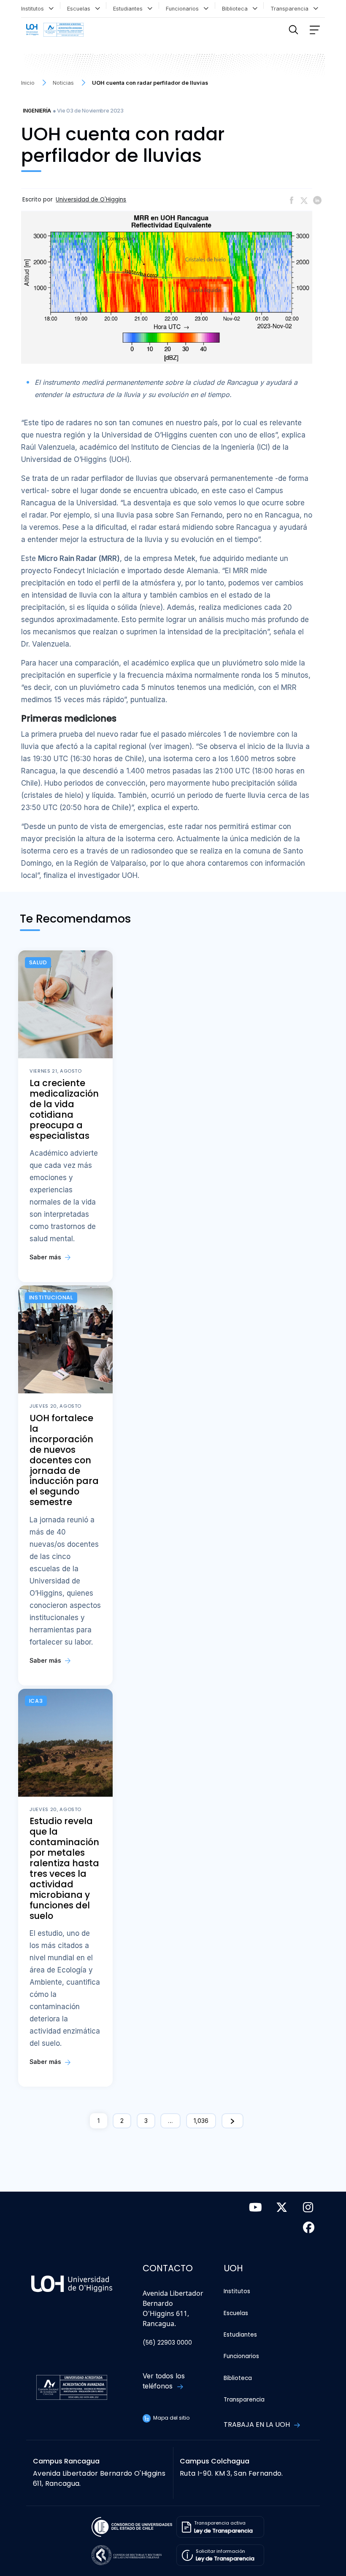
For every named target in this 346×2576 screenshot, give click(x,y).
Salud (38, 962)
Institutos (34, 9)
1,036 (201, 2121)
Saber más (46, 1257)
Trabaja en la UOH (258, 2424)
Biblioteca (237, 9)
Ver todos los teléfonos (164, 2381)
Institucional (51, 1297)
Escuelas (80, 9)
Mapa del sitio (171, 2418)
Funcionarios (184, 9)
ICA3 (36, 1701)
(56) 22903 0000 (167, 2343)
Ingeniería (37, 111)
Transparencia (291, 9)
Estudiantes (130, 9)
